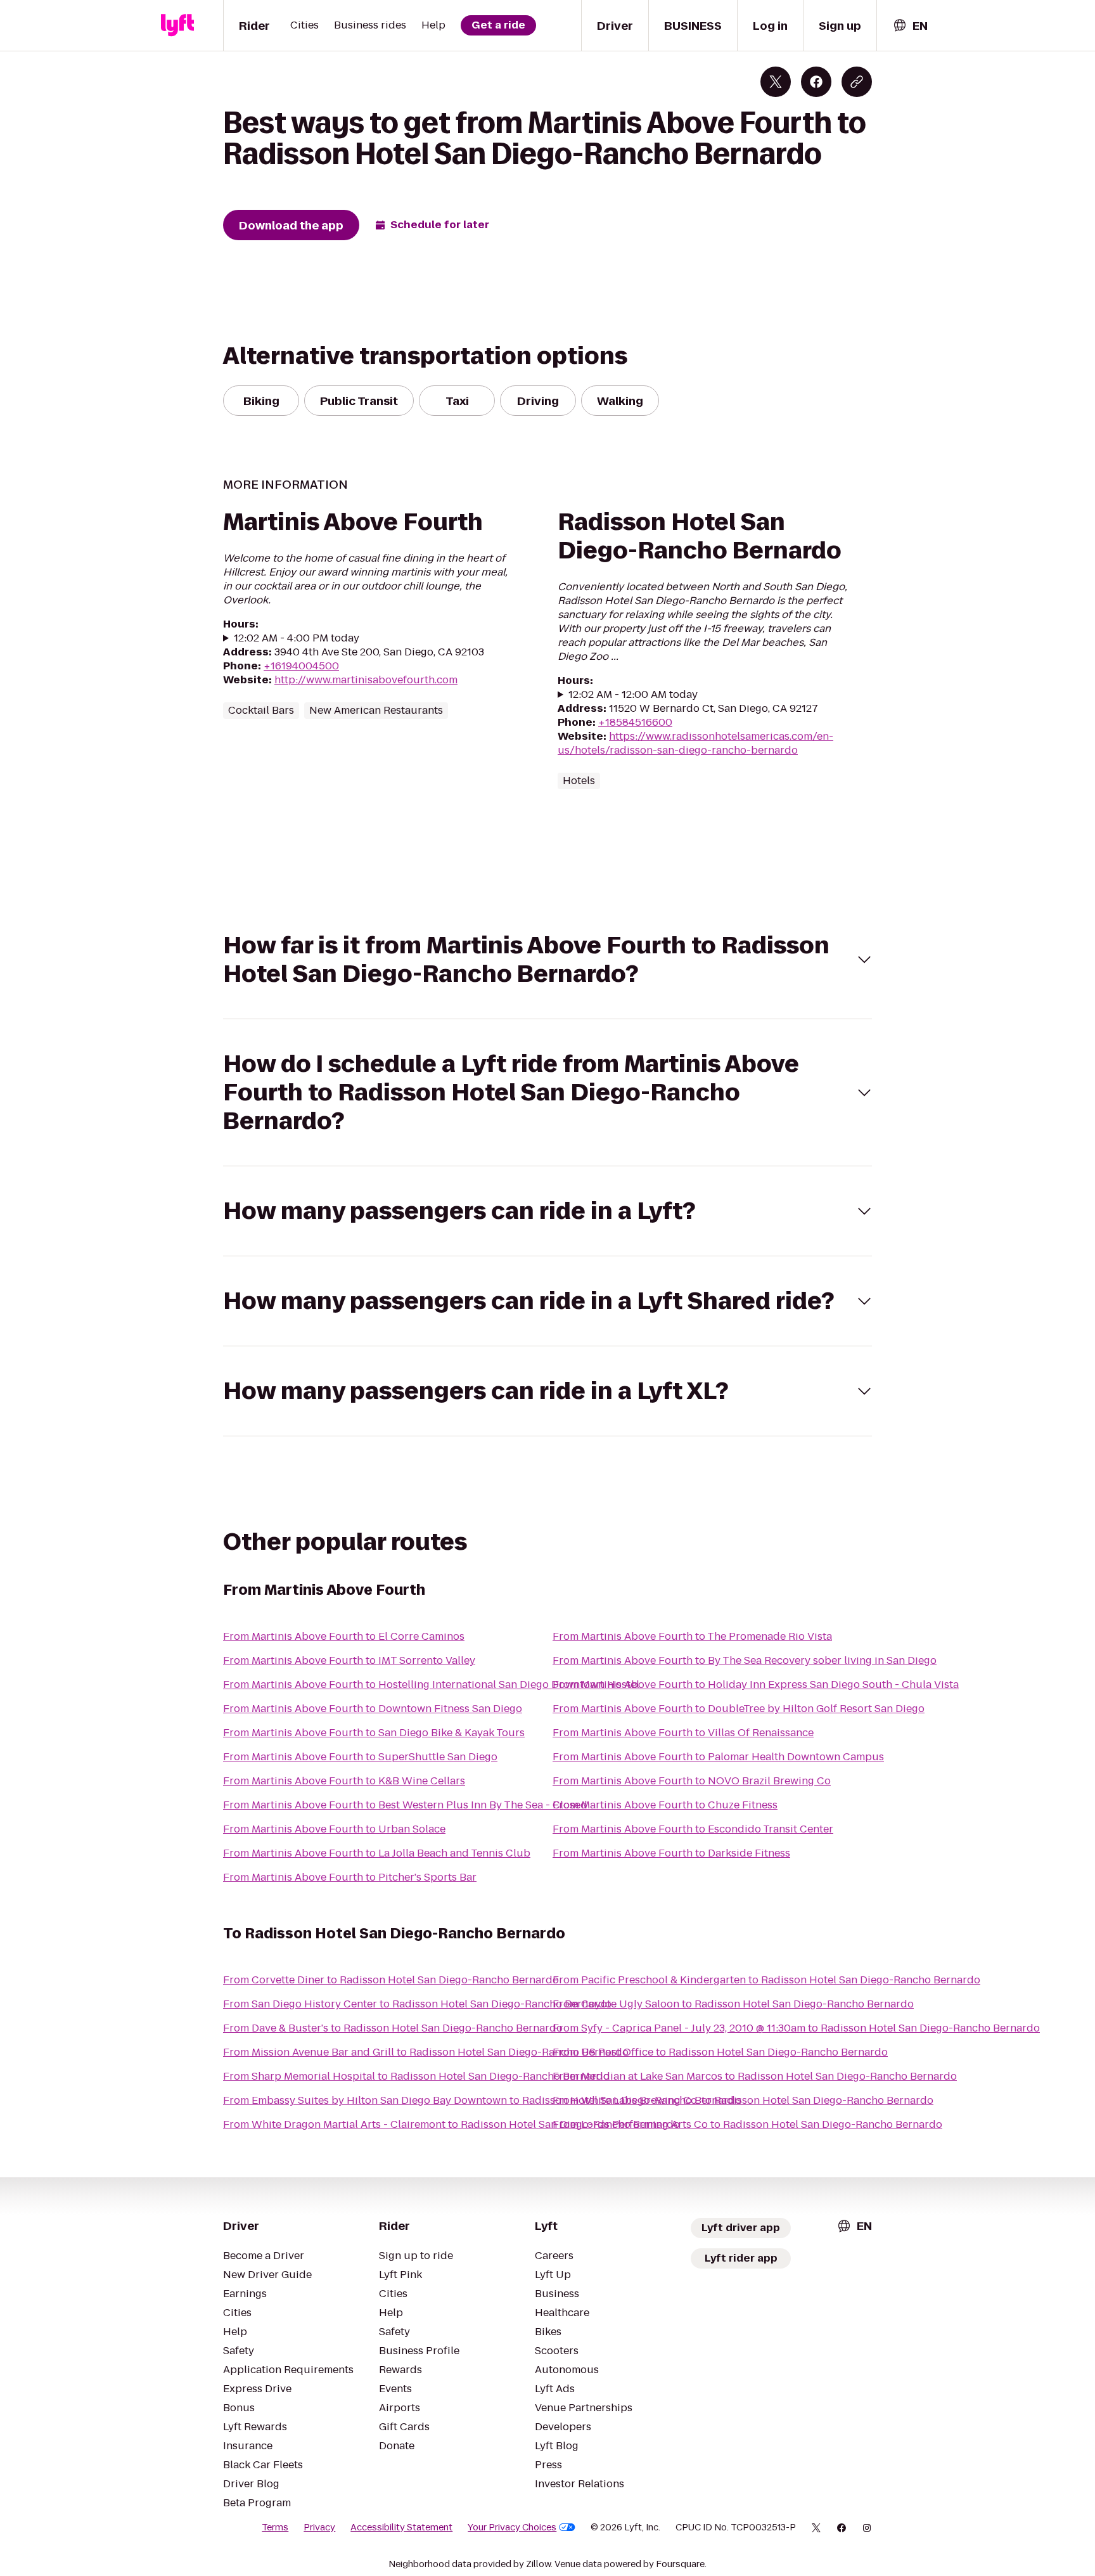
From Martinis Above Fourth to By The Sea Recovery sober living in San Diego (745, 1660)
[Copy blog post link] (857, 82)
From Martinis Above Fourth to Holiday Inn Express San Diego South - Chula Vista (756, 1684)
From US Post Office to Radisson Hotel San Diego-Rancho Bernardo (720, 2052)
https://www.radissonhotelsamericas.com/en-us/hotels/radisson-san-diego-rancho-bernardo (695, 743)
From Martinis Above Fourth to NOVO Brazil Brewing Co (692, 1781)
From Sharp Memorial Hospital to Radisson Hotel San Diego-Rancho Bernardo (416, 2076)
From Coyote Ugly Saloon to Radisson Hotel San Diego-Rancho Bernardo (733, 2004)
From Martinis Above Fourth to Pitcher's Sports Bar (350, 1877)
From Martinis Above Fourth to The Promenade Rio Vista (692, 1636)
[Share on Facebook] (816, 82)
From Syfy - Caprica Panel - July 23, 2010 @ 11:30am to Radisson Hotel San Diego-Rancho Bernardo (796, 2028)
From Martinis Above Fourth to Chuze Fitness (665, 1805)
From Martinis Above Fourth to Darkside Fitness (671, 1853)
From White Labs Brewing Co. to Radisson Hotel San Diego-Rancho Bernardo (743, 2100)
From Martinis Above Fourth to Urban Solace (334, 1829)
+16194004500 (301, 666)
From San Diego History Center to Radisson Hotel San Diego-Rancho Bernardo (417, 2004)
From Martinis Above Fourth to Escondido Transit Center (693, 1829)
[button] (547, 960)
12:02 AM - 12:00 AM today (633, 695)
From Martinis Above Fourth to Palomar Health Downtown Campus (718, 1757)
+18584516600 (635, 722)
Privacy (319, 2527)
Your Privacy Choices (512, 2527)
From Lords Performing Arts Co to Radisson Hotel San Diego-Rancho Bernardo (747, 2124)
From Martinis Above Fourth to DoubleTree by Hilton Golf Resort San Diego (739, 1709)
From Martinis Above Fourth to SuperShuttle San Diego (360, 1757)
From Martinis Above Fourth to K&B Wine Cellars (344, 1781)
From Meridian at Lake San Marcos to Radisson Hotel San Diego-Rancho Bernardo (755, 2076)
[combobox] (910, 26)
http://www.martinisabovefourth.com (366, 680)
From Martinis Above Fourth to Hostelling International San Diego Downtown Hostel (431, 1684)
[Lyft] (177, 25)
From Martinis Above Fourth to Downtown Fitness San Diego (373, 1709)
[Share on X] (776, 82)
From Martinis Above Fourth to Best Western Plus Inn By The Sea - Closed (405, 1805)
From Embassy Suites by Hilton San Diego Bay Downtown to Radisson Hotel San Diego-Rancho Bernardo (482, 2100)
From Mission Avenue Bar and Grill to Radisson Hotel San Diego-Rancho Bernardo (426, 2052)
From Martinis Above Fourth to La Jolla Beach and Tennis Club (377, 1853)
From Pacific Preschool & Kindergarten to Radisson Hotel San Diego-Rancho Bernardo (766, 1980)
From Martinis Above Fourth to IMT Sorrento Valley (349, 1660)
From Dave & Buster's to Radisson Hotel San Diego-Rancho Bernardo (393, 2028)
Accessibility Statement (401, 2527)
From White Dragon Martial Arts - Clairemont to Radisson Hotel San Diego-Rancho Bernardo (451, 2124)
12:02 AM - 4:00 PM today (297, 638)
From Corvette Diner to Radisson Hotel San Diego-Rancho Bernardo (391, 1980)
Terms (275, 2527)
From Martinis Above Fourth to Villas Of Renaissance (683, 1733)
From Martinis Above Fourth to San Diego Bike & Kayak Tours (374, 1733)
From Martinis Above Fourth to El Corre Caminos (344, 1636)
